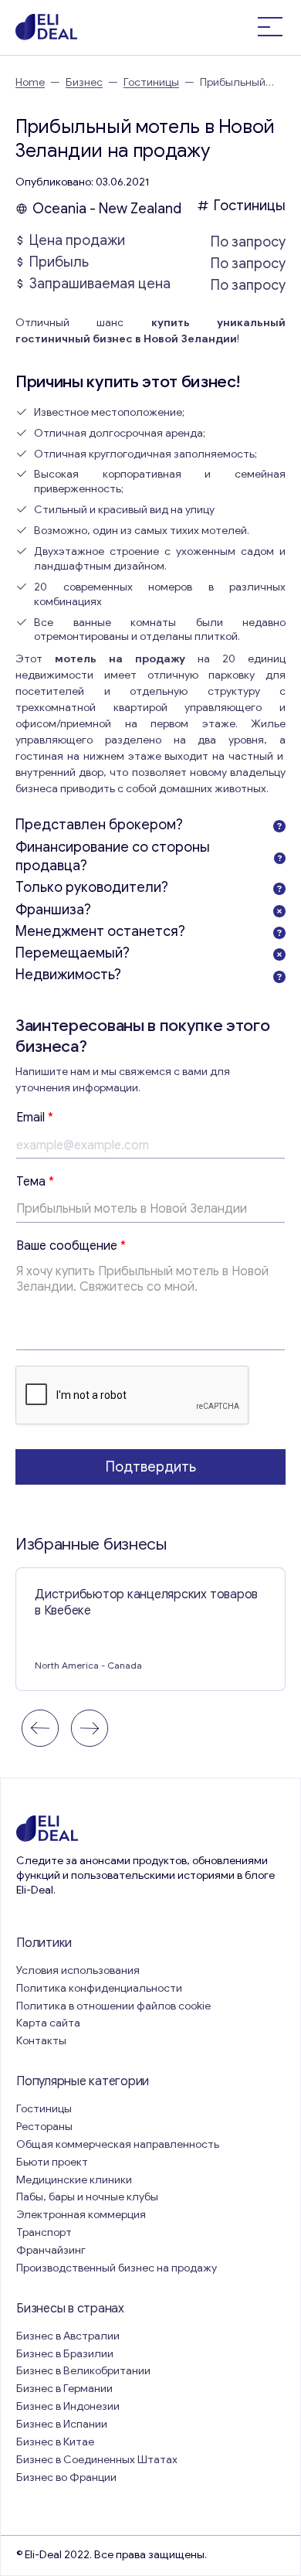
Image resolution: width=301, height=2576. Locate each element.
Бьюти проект (52, 2162)
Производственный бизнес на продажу (117, 2268)
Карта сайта (48, 2023)
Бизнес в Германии (64, 2389)
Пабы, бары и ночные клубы (87, 2197)
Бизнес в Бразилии (65, 2354)
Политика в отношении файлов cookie (113, 2006)
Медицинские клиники (74, 2180)
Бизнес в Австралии (68, 2336)
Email (35, 1118)
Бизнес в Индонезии (68, 2406)
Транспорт (44, 2232)
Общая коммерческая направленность (119, 2144)
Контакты (41, 2041)
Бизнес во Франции (66, 2477)
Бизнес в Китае (55, 2442)
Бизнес (84, 82)
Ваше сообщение (71, 1246)
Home (30, 82)
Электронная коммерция (81, 2215)
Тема (35, 1182)
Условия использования (78, 1970)
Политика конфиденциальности (99, 1988)
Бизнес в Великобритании (83, 2371)
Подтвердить (151, 1467)
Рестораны (44, 2127)
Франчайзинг (51, 2250)
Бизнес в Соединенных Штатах (97, 2460)
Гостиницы (151, 82)
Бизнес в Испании (62, 2424)
